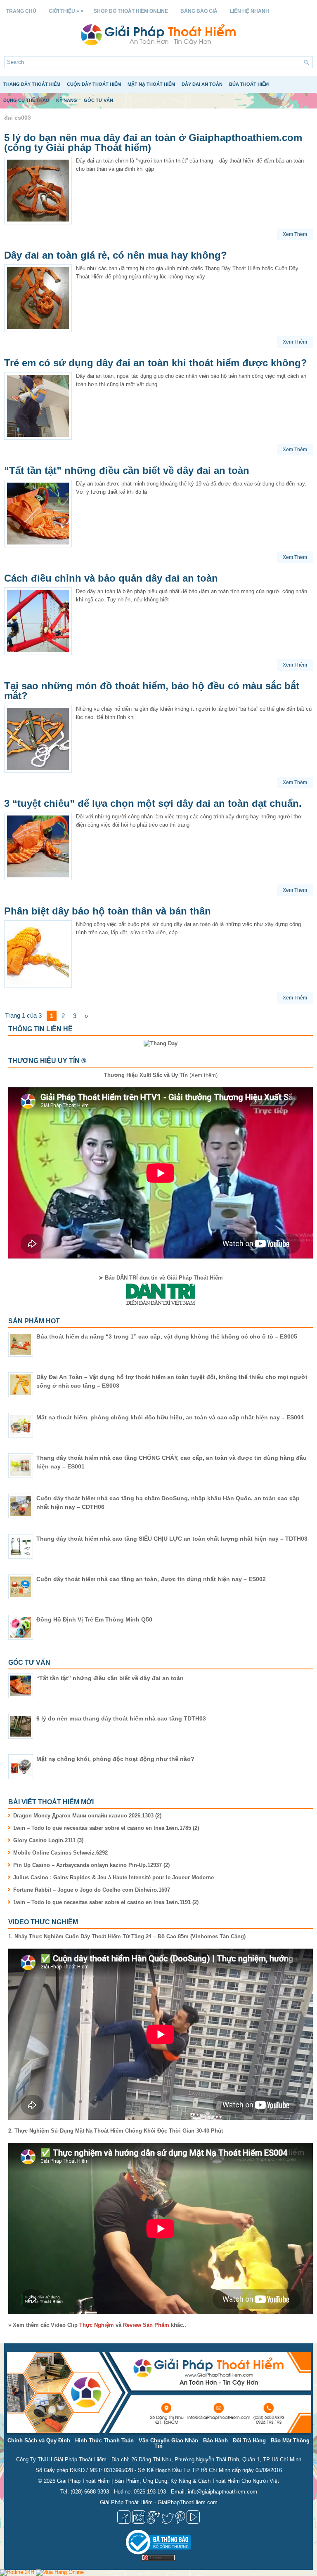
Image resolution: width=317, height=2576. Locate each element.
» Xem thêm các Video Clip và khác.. (97, 2325)
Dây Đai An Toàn (202, 84)
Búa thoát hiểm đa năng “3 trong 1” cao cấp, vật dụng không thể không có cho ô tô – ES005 (167, 1336)
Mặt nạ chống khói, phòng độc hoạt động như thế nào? (115, 1759)
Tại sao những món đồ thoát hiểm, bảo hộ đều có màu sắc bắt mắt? (152, 691)
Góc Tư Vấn (98, 100)
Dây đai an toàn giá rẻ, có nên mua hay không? (116, 255)
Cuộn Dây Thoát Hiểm (94, 84)
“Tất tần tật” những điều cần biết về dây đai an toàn (127, 470)
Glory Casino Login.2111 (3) (48, 1840)
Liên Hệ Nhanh (250, 11)
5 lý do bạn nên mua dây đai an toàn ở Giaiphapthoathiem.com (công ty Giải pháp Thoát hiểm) (153, 143)
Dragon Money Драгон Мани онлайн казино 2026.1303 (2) (87, 1816)
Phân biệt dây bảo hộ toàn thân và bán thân (108, 911)
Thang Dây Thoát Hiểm (32, 84)
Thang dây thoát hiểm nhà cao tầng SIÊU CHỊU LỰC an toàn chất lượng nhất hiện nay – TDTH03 (172, 1539)
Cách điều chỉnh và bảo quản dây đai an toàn (111, 578)
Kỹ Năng (67, 100)
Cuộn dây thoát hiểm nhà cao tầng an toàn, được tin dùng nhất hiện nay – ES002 (151, 1579)
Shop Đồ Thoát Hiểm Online (131, 11)
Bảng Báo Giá (199, 11)
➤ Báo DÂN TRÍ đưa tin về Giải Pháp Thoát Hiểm (161, 1278)
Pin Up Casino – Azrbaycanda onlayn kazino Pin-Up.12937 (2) (91, 1865)
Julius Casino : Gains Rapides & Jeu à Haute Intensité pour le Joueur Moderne (114, 1877)
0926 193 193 (150, 2492)
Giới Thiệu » (66, 11)
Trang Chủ (21, 11)
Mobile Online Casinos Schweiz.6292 (60, 1853)
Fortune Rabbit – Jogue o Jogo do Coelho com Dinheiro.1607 (92, 1890)
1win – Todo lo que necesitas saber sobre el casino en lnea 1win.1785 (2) (106, 1828)
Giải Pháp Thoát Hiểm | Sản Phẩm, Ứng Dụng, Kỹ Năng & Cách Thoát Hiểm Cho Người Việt (168, 2481)
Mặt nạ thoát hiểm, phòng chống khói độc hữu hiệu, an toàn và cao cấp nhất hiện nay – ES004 (170, 1417)
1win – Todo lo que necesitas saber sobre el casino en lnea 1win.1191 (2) (106, 1902)
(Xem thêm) (161, 1075)
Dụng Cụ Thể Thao (26, 100)
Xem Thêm (295, 234)
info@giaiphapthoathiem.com (222, 2492)
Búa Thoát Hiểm (249, 84)
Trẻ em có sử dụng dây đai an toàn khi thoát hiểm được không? (156, 363)
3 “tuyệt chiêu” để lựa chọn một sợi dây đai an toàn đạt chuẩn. (153, 803)
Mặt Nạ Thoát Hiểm (151, 84)
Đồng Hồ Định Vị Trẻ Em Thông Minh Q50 (94, 1619)
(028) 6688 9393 (90, 2492)
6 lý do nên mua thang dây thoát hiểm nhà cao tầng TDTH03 (121, 1718)
